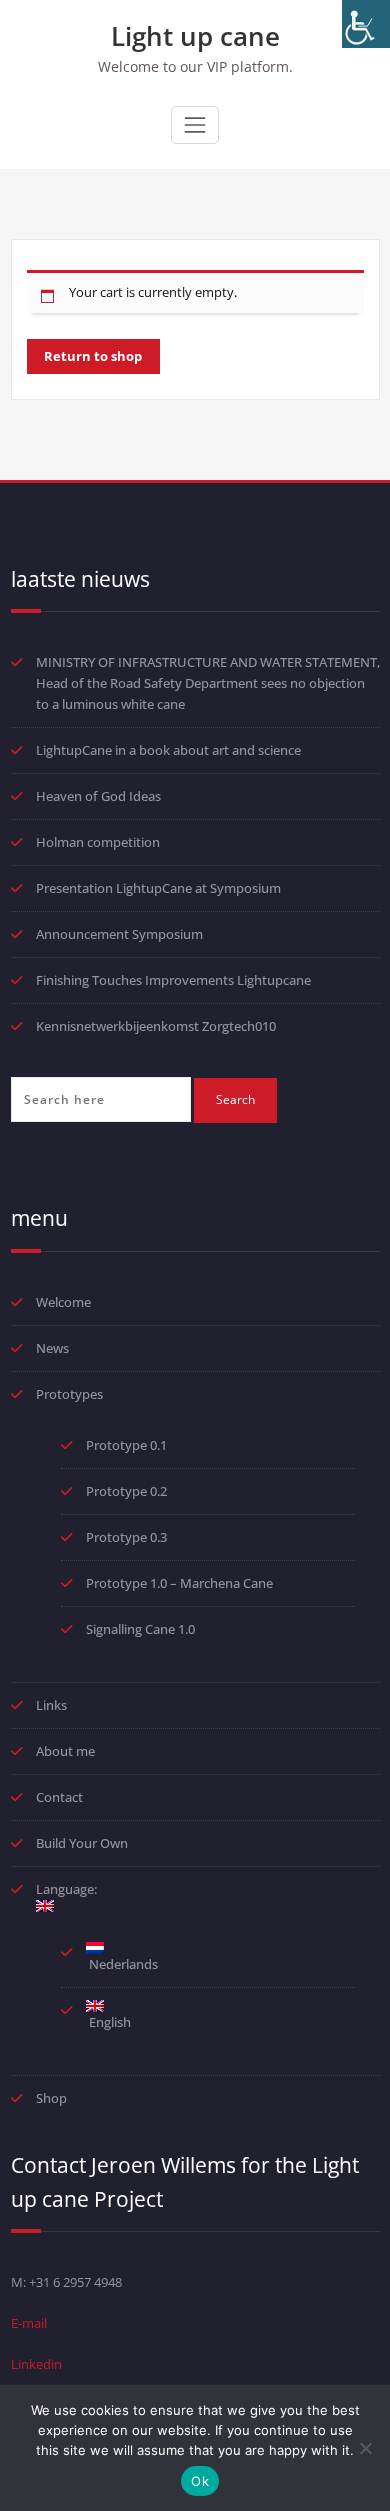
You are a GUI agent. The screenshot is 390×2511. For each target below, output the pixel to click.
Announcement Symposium (119, 934)
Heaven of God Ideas (98, 796)
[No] (365, 2448)
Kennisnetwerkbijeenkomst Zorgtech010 (156, 1026)
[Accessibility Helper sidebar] (366, 24)
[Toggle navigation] (195, 125)
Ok (200, 2481)
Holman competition (98, 842)
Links (51, 1705)
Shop (51, 2098)
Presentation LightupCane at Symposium (158, 888)
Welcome (63, 1302)
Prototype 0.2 (126, 1491)
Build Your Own (82, 1843)
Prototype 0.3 (128, 1537)
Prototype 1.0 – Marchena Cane (179, 1583)
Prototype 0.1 (126, 1445)
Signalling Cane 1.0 (140, 1629)
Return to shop (93, 356)
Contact (59, 1797)
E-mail (29, 2323)
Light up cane (195, 36)
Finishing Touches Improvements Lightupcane (173, 980)
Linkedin (36, 2364)
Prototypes (69, 1394)
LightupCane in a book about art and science (168, 750)
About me (65, 1751)
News (52, 1348)
